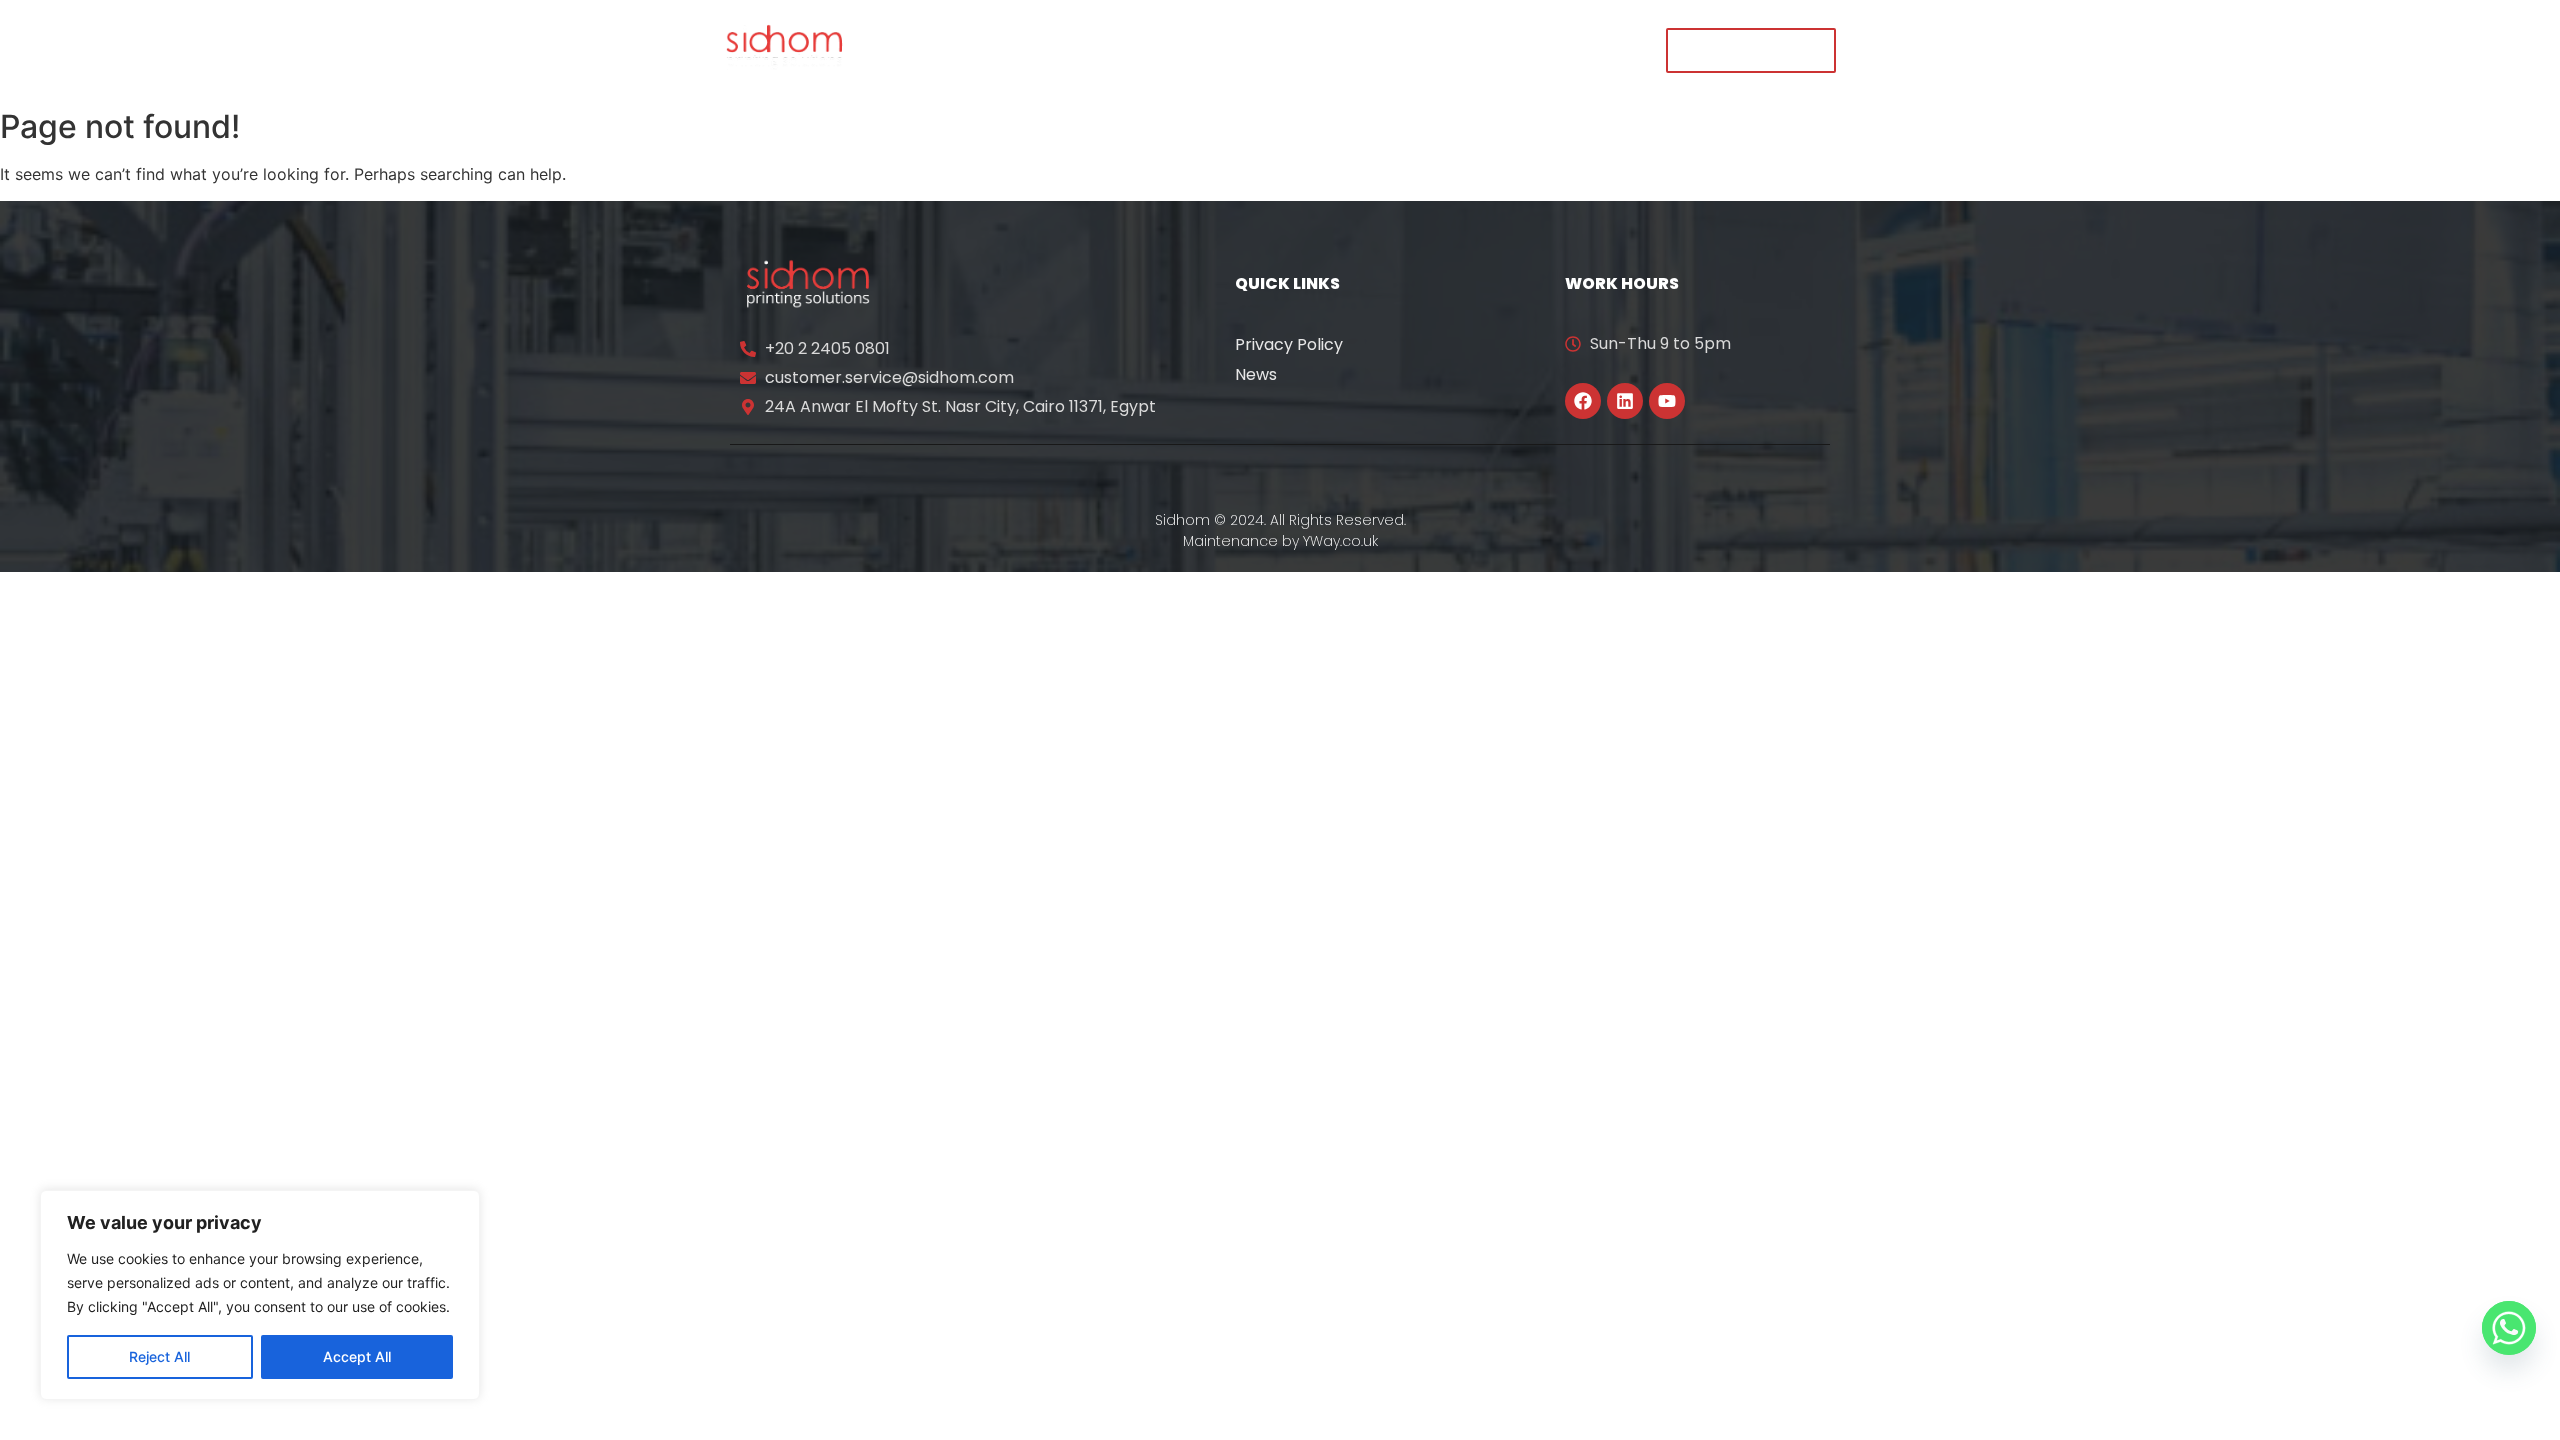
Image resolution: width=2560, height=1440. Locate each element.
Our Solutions (1169, 49)
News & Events (1328, 49)
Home (935, 49)
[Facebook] (1583, 401)
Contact (1568, 49)
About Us (1035, 49)
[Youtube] (1667, 401)
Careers (1462, 49)
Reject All (159, 1356)
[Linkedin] (1625, 401)
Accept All (357, 1356)
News (1256, 374)
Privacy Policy (1289, 344)
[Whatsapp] (2509, 1328)
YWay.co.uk (1340, 541)
